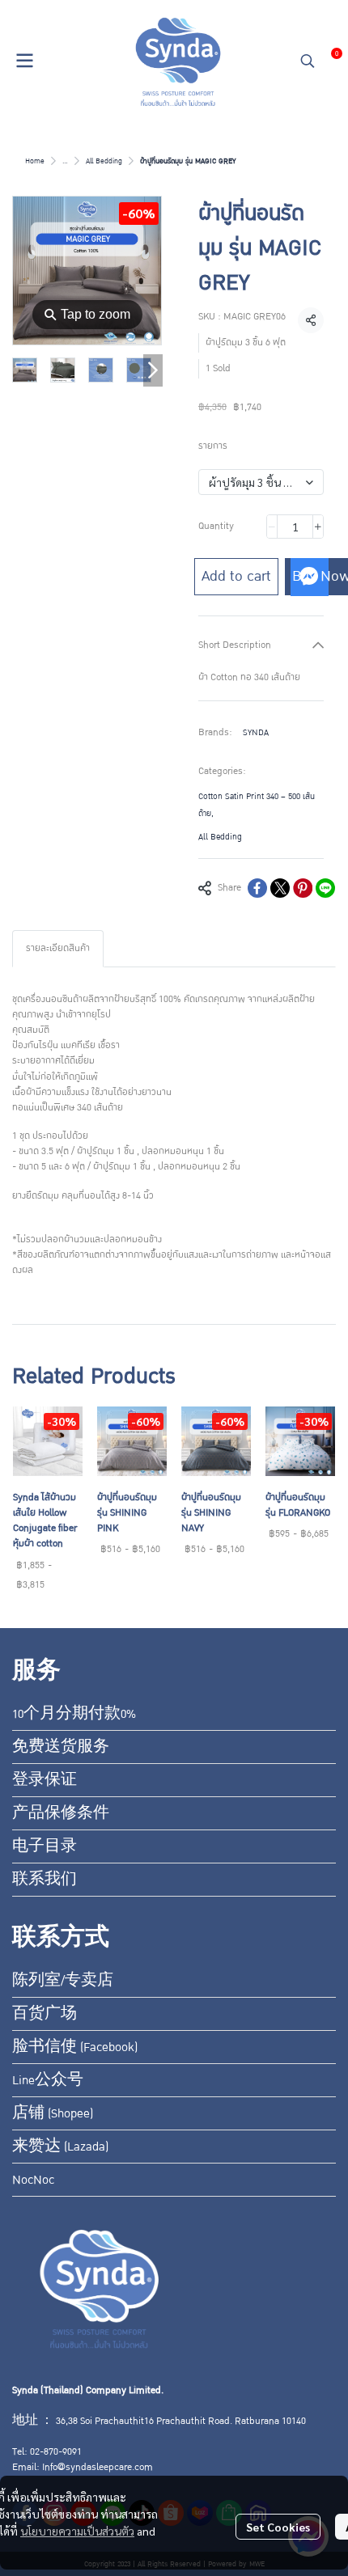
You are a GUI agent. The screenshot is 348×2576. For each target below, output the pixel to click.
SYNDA (256, 732)
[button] (308, 61)
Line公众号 (48, 2080)
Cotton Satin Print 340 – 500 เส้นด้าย (257, 805)
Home (35, 161)
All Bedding (104, 161)
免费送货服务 (61, 1747)
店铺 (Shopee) (53, 2113)
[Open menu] (24, 61)
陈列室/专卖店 (63, 1981)
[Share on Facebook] (257, 888)
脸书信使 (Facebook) (75, 2047)
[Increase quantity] (318, 527)
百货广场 (45, 2014)
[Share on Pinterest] (303, 888)
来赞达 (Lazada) (60, 2147)
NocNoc (33, 2180)
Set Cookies (278, 2527)
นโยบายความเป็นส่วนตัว (77, 2531)
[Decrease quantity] (272, 527)
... (65, 161)
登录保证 (45, 1780)
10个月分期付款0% (74, 1714)
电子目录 (45, 1846)
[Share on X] (280, 888)
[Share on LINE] (325, 888)
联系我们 (45, 1880)
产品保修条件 (61, 1813)
